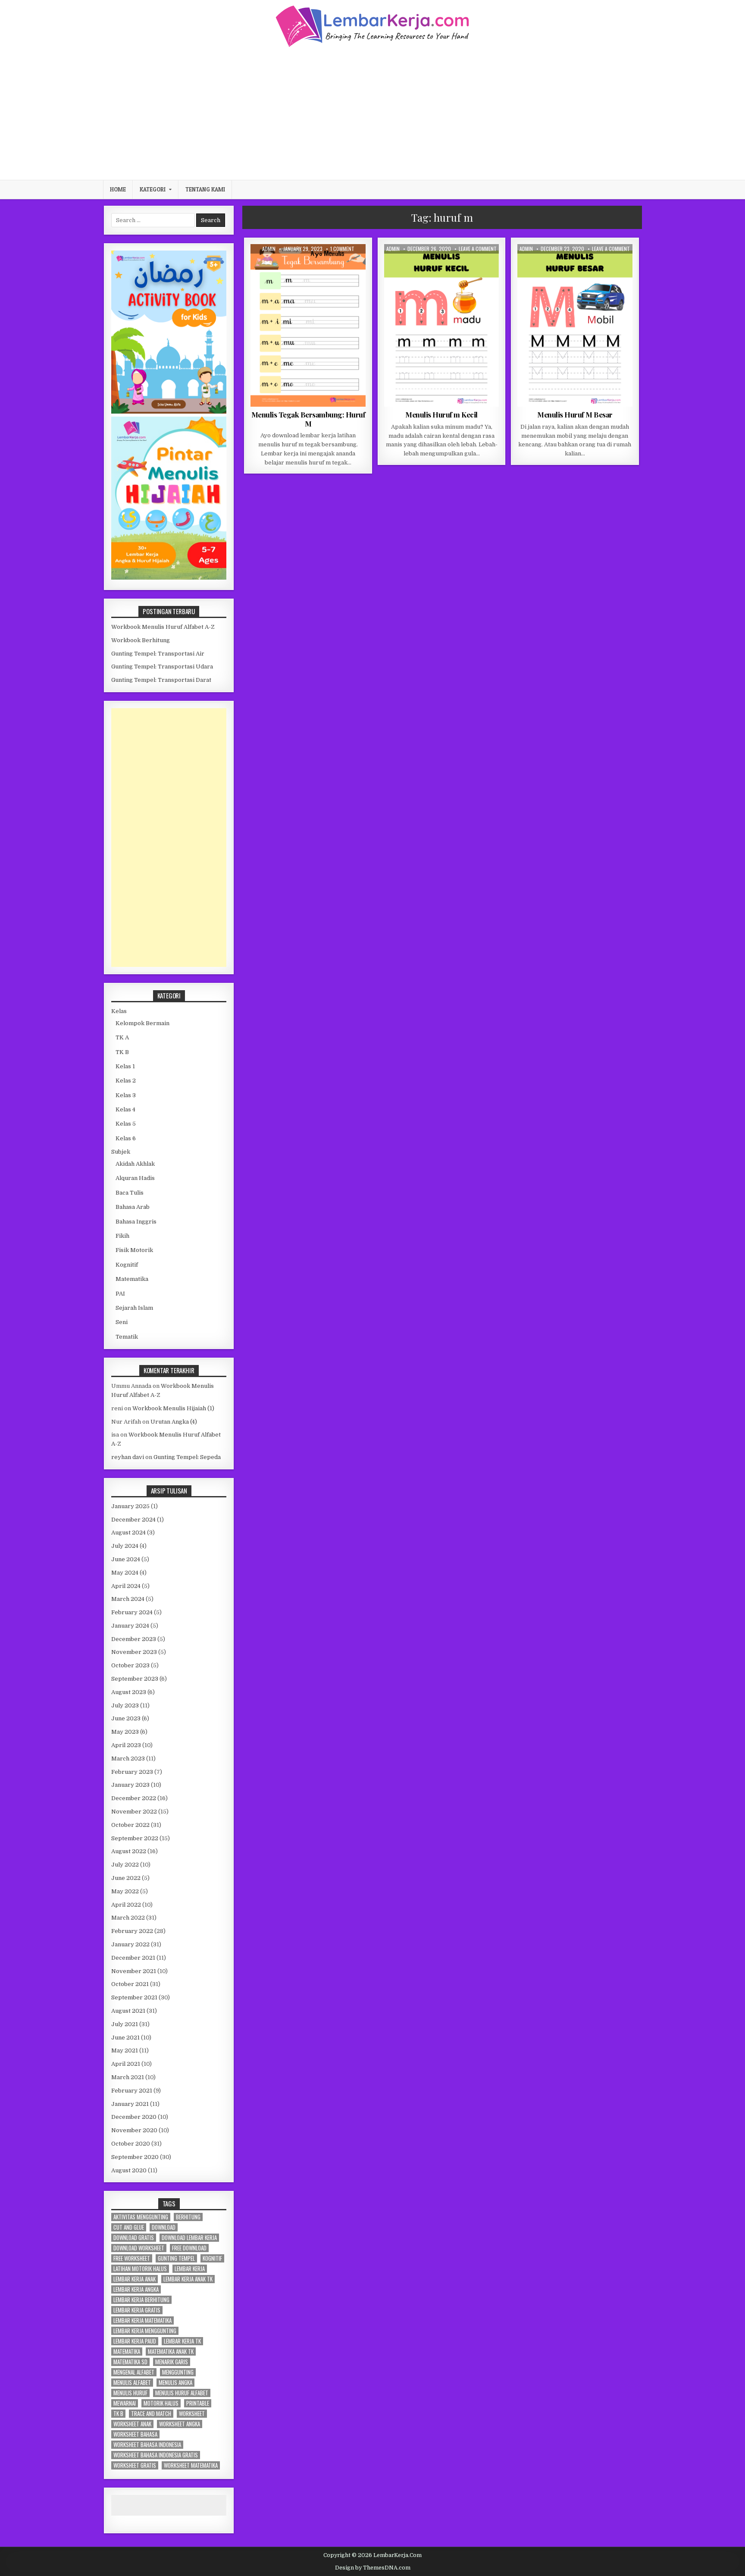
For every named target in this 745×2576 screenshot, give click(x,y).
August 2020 (129, 2170)
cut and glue (129, 2227)
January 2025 (130, 1506)
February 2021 (132, 2091)
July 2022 (125, 1865)
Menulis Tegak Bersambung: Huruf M (308, 419)
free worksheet (132, 2258)
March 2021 (128, 2077)
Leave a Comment (478, 249)
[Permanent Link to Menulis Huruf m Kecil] (442, 325)
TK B (122, 1052)
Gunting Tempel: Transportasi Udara (162, 667)
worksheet (192, 2414)
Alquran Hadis (135, 1178)
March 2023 (128, 1759)
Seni (122, 1322)
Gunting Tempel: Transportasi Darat (161, 680)
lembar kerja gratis (137, 2310)
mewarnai (125, 2403)
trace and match (151, 2414)
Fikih (122, 1236)
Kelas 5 (126, 1124)
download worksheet (139, 2248)
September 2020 (135, 2157)
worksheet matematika (191, 2465)
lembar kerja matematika (142, 2320)
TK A (459, 265)
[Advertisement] (372, 113)
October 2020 (131, 2144)
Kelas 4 (125, 1109)
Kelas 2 (126, 1081)
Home (118, 189)
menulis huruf (130, 2393)
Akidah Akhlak (135, 1164)
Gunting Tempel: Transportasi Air (158, 654)
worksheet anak (132, 2424)
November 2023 (134, 1652)
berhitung (188, 2217)
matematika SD (130, 2362)
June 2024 (126, 1559)
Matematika (132, 1279)
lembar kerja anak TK (188, 2279)
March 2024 (128, 1599)
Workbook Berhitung (141, 640)
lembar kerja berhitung (141, 2300)
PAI (120, 1294)
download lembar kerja (189, 2238)
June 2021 (125, 2038)
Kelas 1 (326, 265)
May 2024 (125, 1573)
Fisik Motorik (134, 1250)
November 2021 (134, 1971)
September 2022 (135, 1838)
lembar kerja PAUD (135, 2341)
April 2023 (126, 1745)
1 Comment (342, 249)
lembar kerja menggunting (145, 2331)
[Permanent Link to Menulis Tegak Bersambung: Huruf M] (308, 325)
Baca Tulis (296, 265)
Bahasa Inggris (136, 1222)
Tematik (127, 1337)
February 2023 (132, 1772)
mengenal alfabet (134, 2372)
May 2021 (125, 2050)
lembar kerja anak (135, 2279)
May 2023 (125, 1732)
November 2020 (134, 2130)
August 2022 (129, 1851)
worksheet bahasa (135, 2434)
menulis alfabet (132, 2383)
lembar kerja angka (136, 2289)
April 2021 (126, 2064)
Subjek (121, 1152)
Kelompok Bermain (142, 1023)
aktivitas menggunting (141, 2217)
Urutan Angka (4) (174, 1422)
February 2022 (132, 1931)
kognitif (212, 2258)
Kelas (119, 1011)
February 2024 (132, 1612)
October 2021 (130, 1984)
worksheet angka (180, 2424)
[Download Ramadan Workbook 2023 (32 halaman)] (169, 412)
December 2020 (134, 2117)
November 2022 (134, 1812)
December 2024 (133, 1520)
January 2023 (130, 1785)
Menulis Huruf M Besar (575, 414)
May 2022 (125, 1891)
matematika (127, 2352)
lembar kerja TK (182, 2341)
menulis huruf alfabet (182, 2393)
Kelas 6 (126, 1138)
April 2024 (126, 1586)
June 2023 (126, 1718)
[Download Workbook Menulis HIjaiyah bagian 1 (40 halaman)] (169, 578)
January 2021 (130, 2104)
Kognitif (127, 1265)
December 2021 (133, 1958)
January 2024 (130, 1626)
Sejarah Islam (134, 1308)
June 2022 (126, 1878)
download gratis (134, 2238)
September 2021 (134, 1997)
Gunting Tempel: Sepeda (187, 1457)
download (164, 2227)
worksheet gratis (135, 2465)
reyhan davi (128, 1457)
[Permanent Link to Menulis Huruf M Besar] (575, 325)
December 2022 (134, 1798)
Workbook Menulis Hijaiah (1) (173, 1408)
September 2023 (135, 1679)
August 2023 (129, 1692)
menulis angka (175, 2383)
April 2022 (126, 1905)
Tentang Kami (205, 189)
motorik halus (161, 2403)
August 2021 (128, 2011)
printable (198, 2403)
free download (189, 2248)
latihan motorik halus (140, 2269)
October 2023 (130, 1665)
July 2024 (125, 1546)
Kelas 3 (126, 1095)
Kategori (153, 189)
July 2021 (125, 2024)
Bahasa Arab (133, 1207)
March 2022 (128, 1918)
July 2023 (125, 1705)
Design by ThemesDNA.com (373, 2568)
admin (269, 249)
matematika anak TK (171, 2352)
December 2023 (134, 1639)
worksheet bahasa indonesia (147, 2445)
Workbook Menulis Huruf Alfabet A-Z (163, 627)
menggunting (178, 2372)
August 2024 (128, 1533)
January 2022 (130, 1944)
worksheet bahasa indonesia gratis (156, 2455)
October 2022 (130, 1825)
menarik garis (172, 2362)
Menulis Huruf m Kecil (441, 414)
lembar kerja (190, 2269)
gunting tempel (176, 2258)
